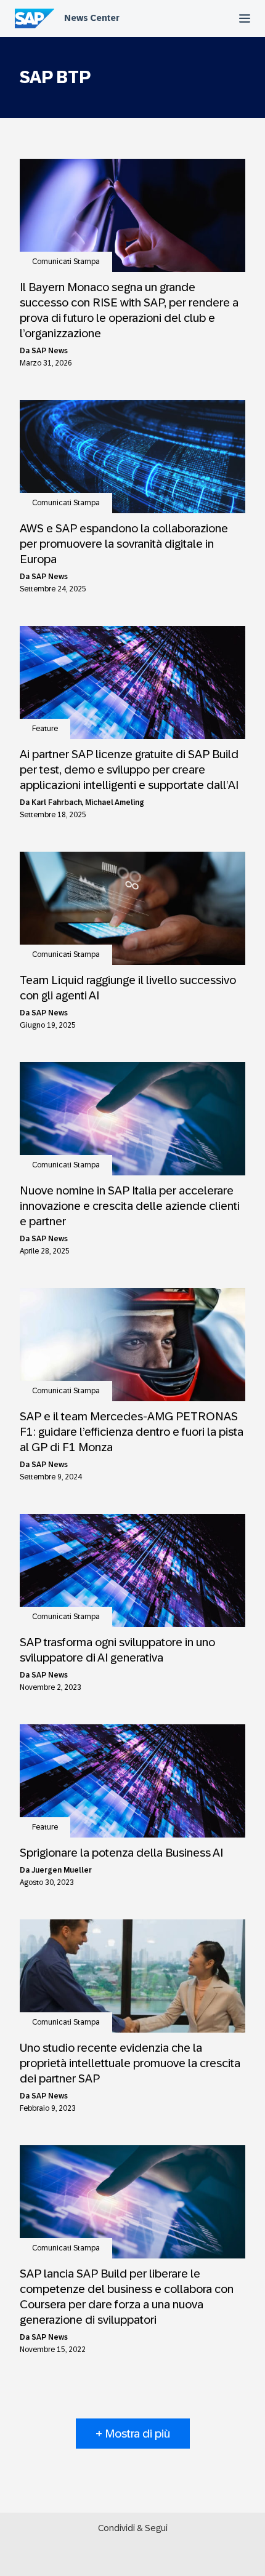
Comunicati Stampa (66, 262)
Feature (45, 729)
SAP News (50, 351)
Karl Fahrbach (57, 802)
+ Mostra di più (133, 2434)
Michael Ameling (115, 802)
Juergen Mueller (62, 1870)
